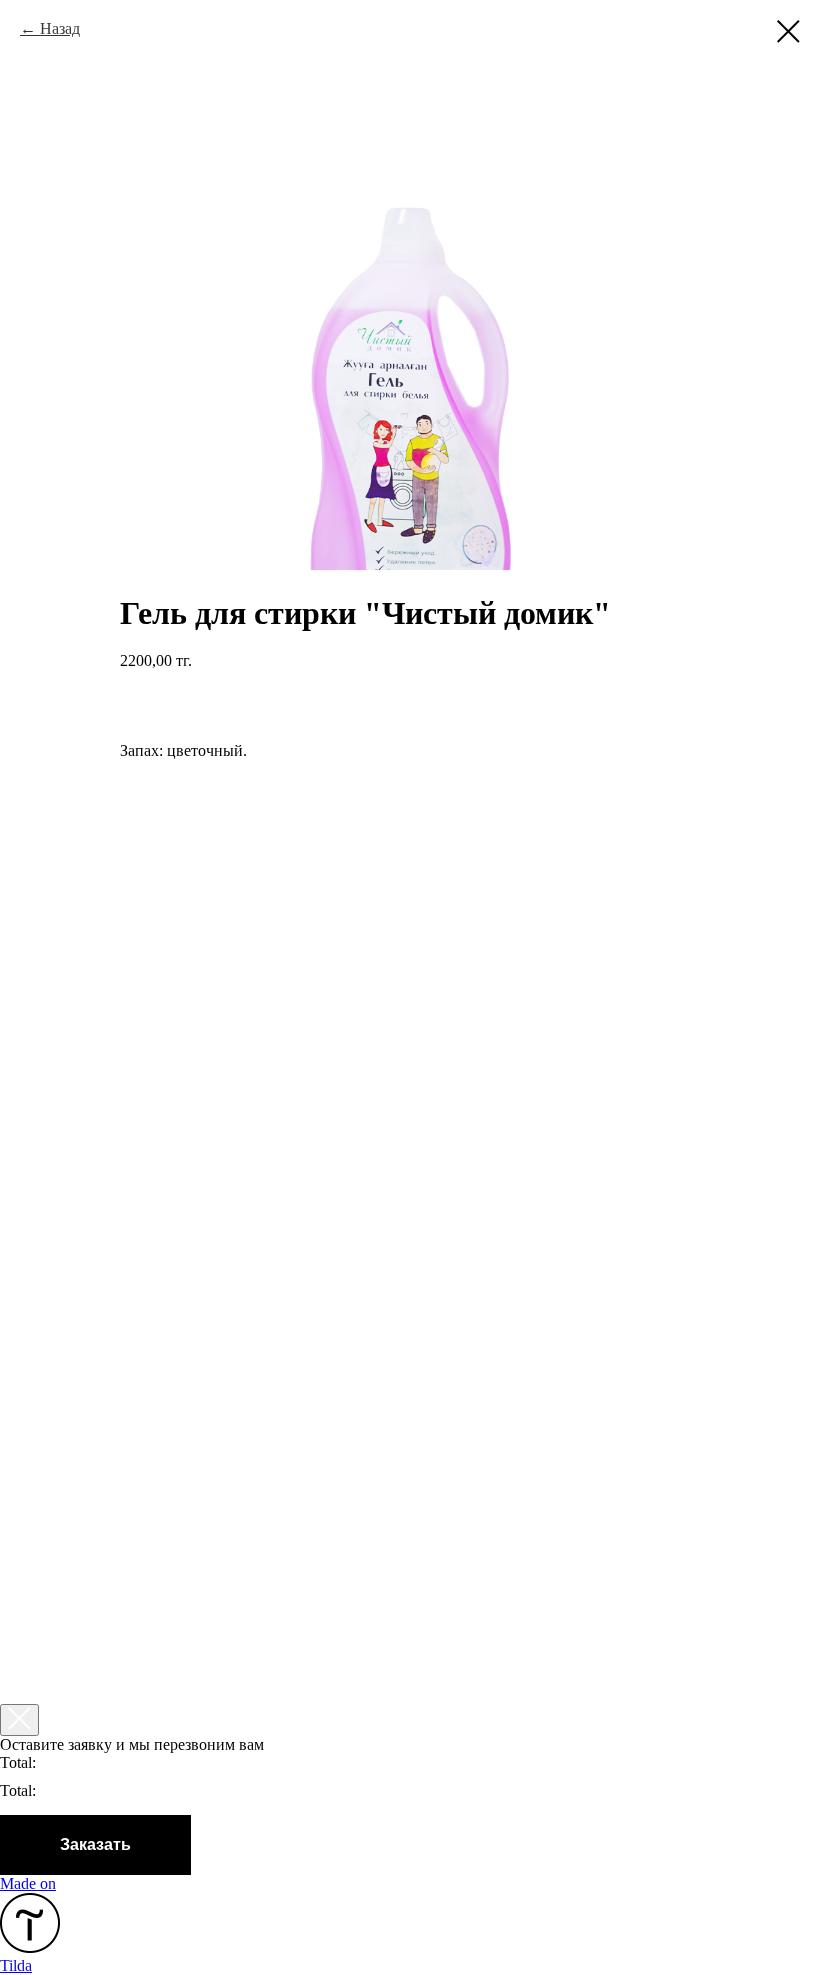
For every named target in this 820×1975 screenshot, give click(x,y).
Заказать (95, 1844)
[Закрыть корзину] (19, 1720)
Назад (60, 28)
